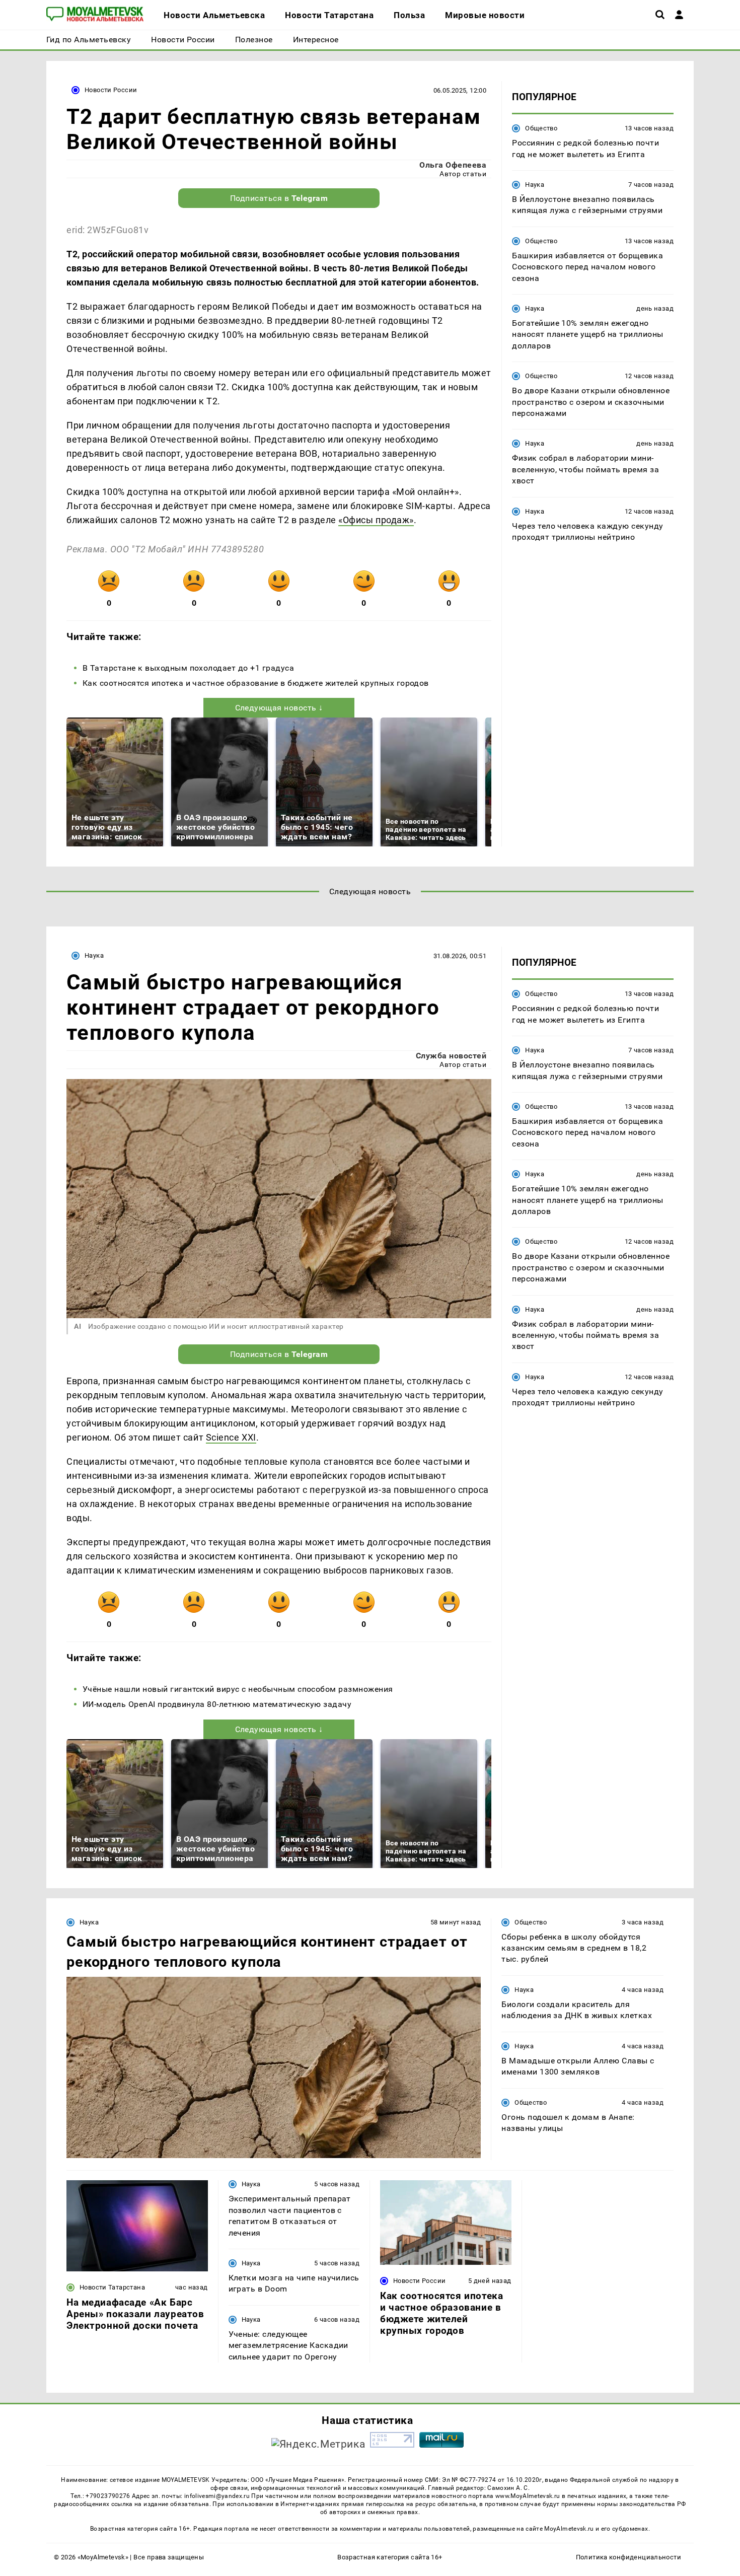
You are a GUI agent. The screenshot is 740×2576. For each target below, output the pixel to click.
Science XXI (231, 1437)
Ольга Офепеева (453, 165)
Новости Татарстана (112, 2287)
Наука (535, 185)
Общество (541, 128)
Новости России (111, 90)
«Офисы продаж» (376, 520)
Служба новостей (451, 1056)
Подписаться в (279, 198)
